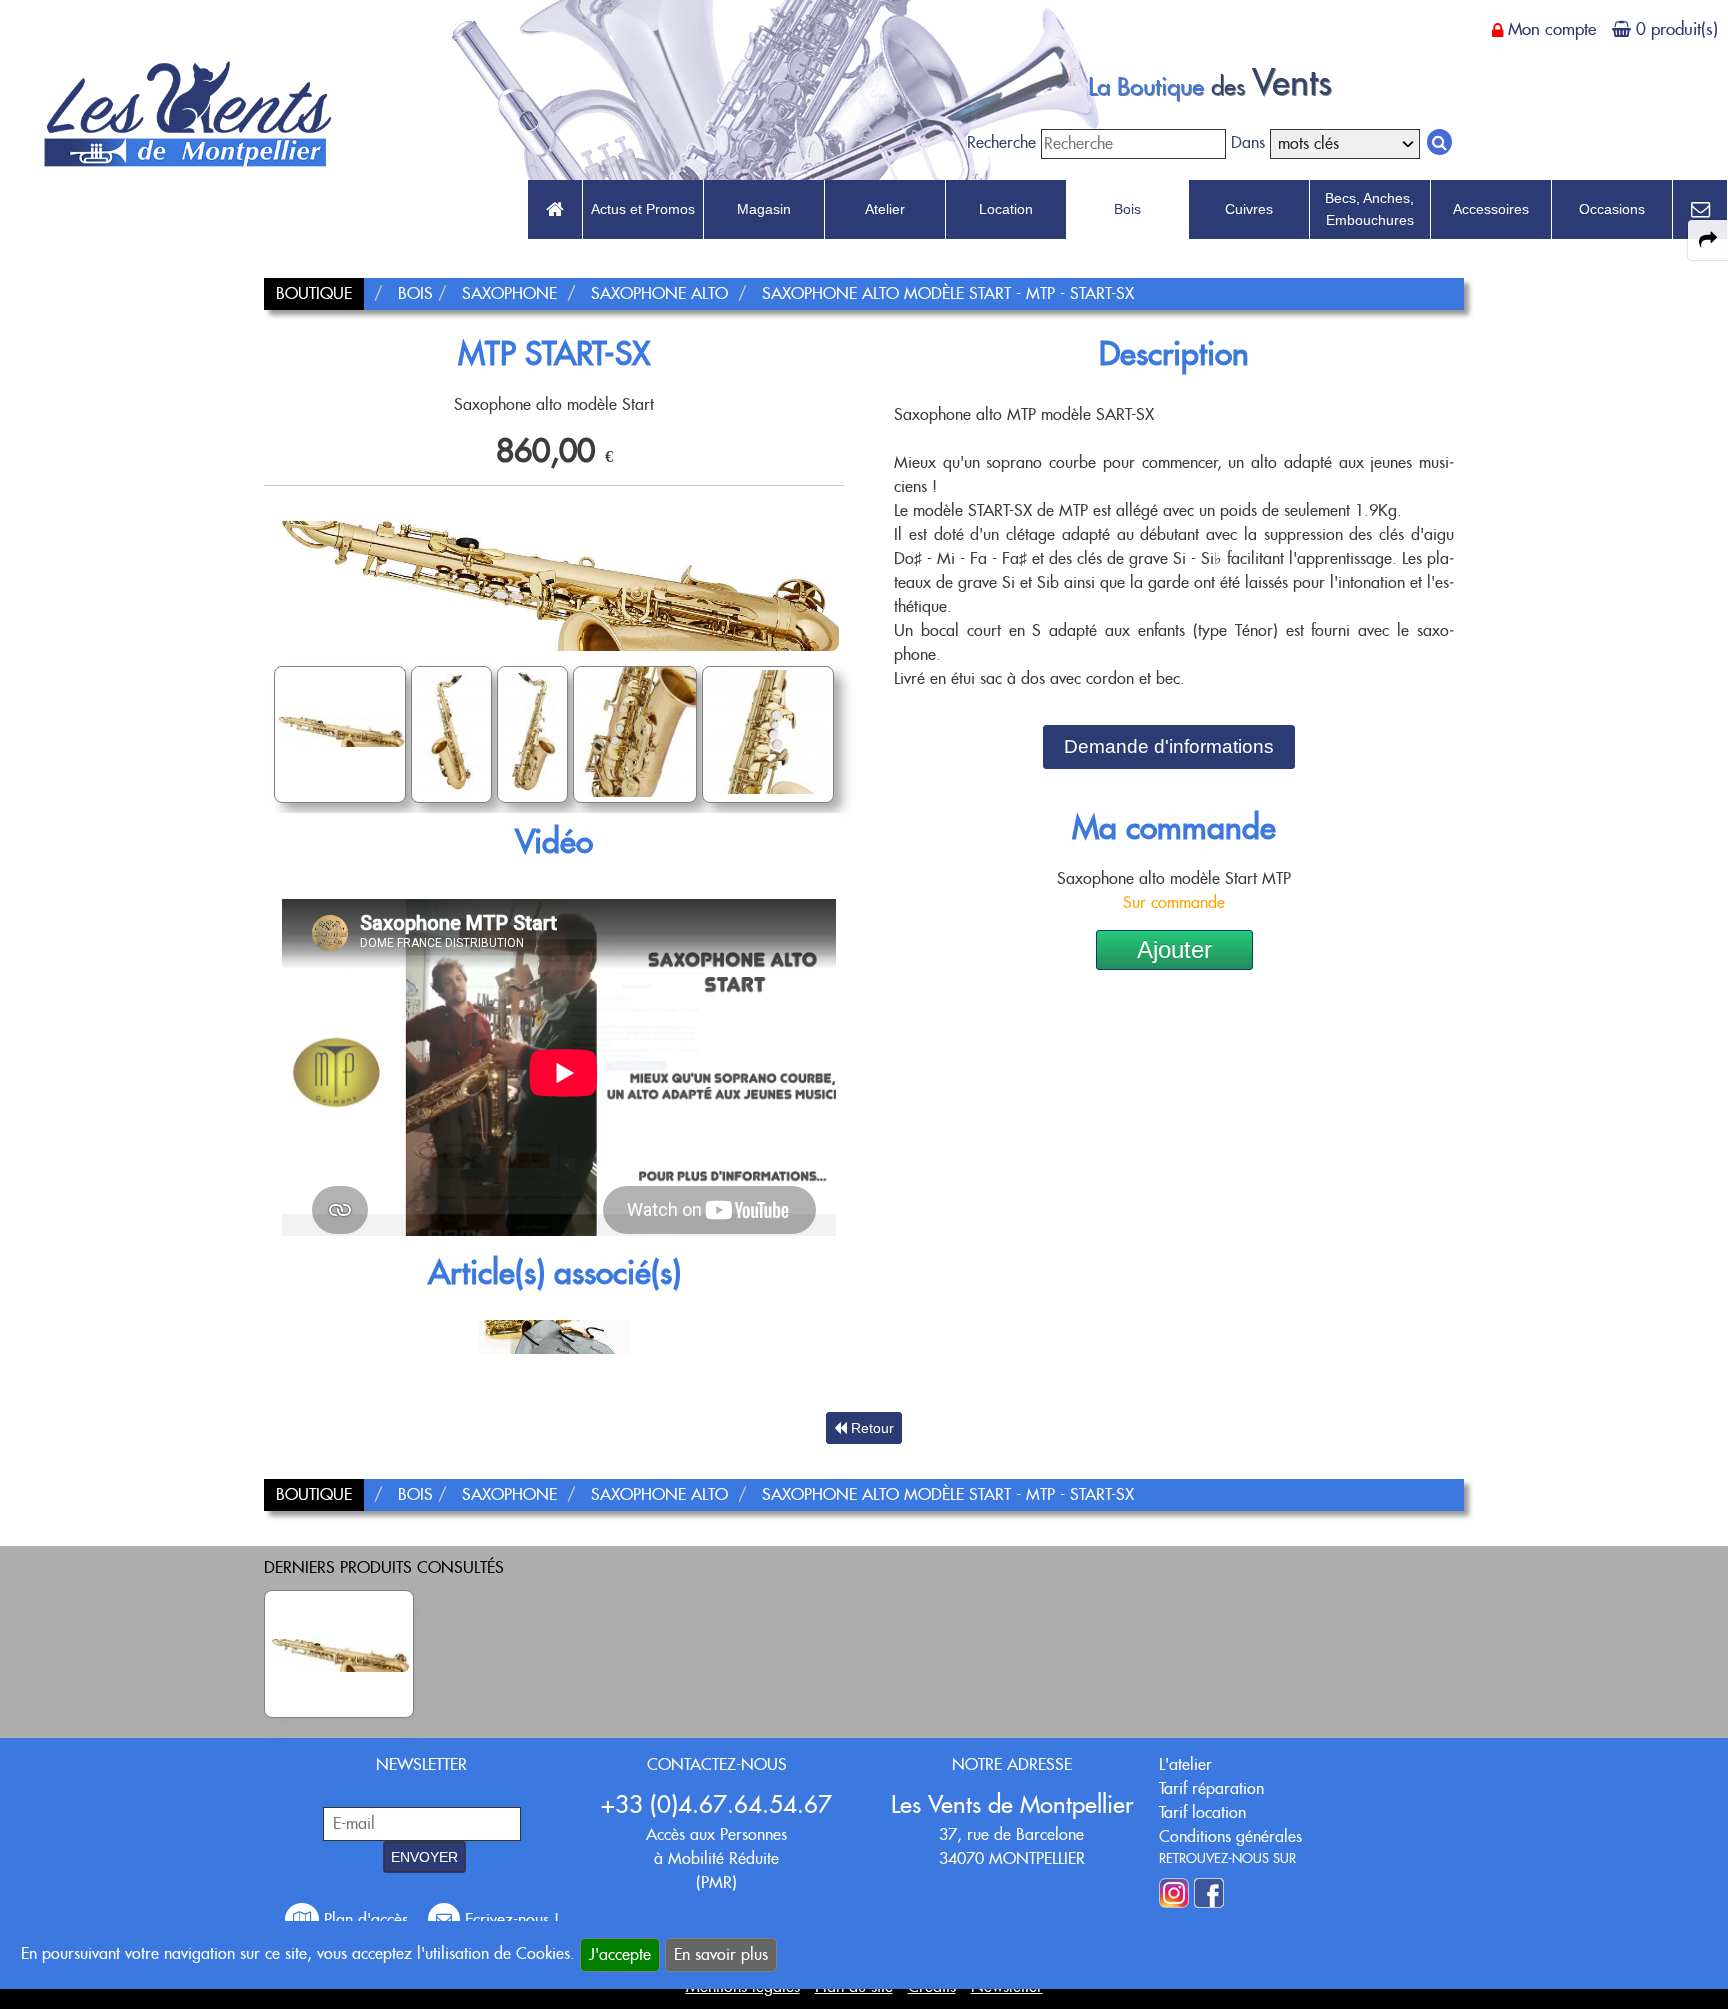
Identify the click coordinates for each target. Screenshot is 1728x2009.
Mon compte (1552, 29)
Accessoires (1491, 209)
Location (1006, 209)
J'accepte (620, 1954)
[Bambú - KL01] (554, 1335)
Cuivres (1249, 209)
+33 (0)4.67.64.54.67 (716, 1804)
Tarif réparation (1211, 1788)
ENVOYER (424, 1857)
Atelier (885, 209)
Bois (1127, 209)
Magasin (764, 209)
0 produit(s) (1677, 29)
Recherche (1001, 142)
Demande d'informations (1169, 746)
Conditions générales (1230, 1836)
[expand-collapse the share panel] (1708, 240)
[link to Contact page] (1700, 210)
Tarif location (1202, 1812)
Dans (1248, 142)
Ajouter (1174, 949)
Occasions (1612, 209)
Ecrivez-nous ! (509, 1919)
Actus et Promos (643, 209)
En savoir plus (721, 1954)
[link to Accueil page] (555, 210)
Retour (870, 1428)
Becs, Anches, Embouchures (1369, 209)
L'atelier (1185, 1764)
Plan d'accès (366, 1919)
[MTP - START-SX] (339, 1654)
